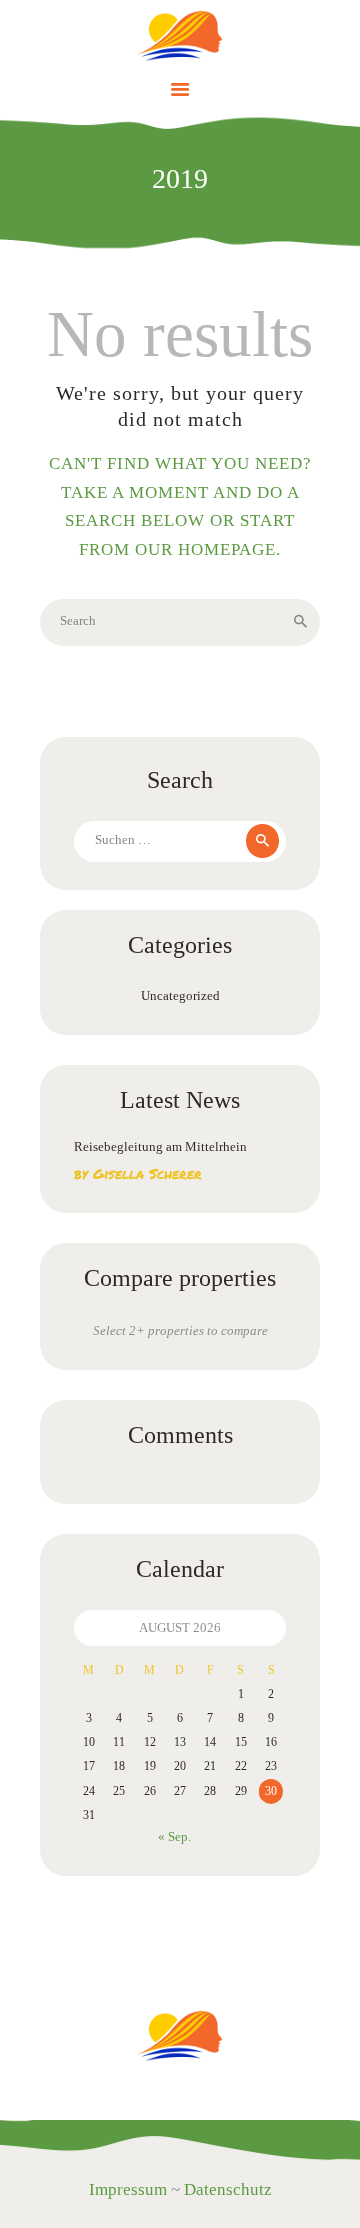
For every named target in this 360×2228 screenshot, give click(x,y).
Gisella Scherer (147, 1173)
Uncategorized (180, 995)
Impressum (128, 2189)
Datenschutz (228, 2189)
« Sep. (174, 1836)
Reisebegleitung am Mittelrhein (160, 1146)
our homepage (205, 549)
